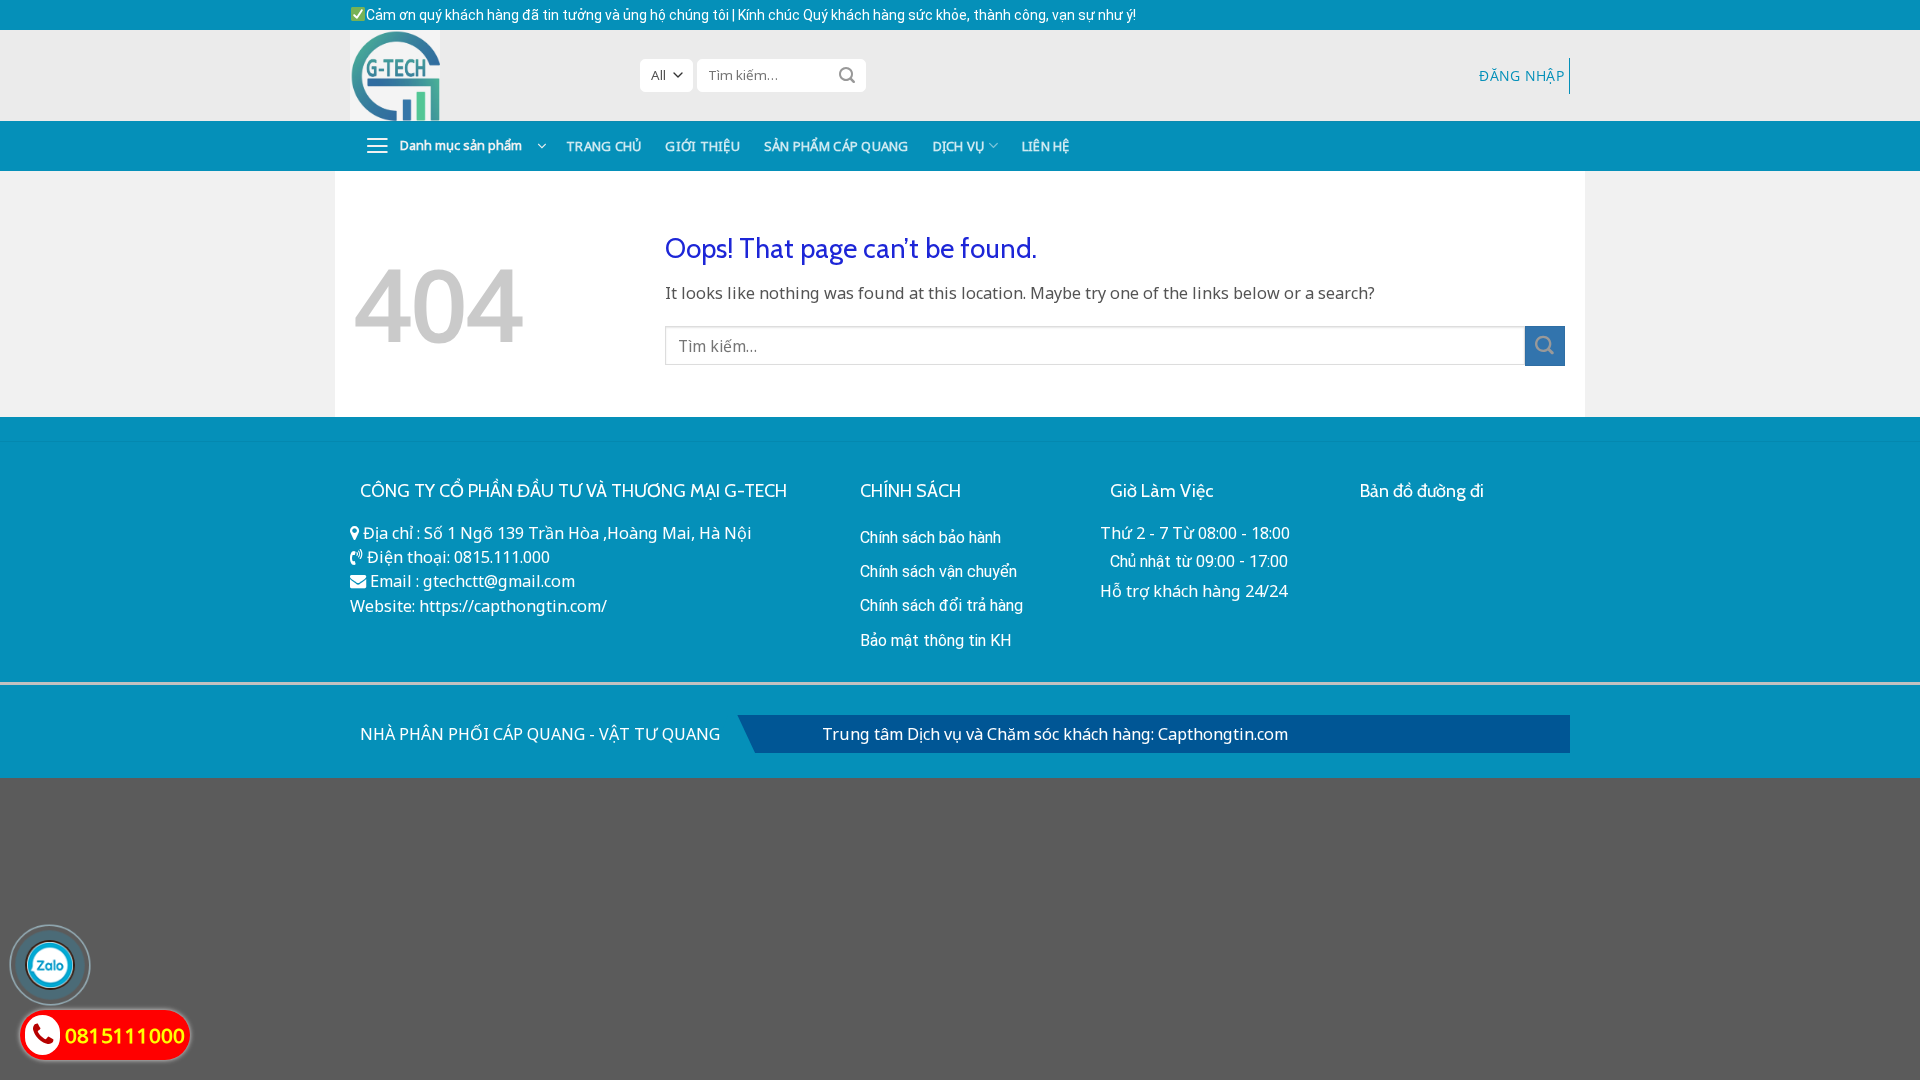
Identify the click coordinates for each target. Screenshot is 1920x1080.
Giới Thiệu (702, 146)
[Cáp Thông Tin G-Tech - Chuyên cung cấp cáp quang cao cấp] (480, 75)
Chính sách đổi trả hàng (941, 605)
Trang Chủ (603, 146)
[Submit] (847, 75)
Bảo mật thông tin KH (936, 640)
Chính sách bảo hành (930, 537)
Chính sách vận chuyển (938, 571)
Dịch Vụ (959, 146)
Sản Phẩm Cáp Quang (836, 146)
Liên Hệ (1046, 146)
